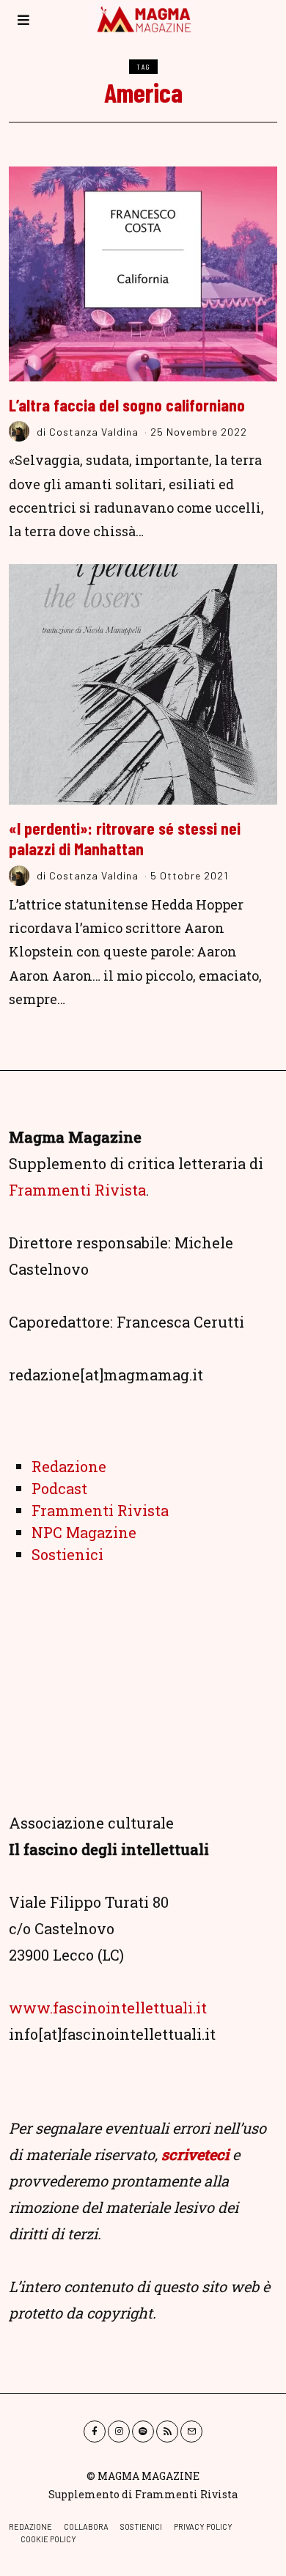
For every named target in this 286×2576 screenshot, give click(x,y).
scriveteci (195, 2154)
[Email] (191, 2432)
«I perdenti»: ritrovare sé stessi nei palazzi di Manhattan (125, 838)
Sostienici (67, 1554)
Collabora (86, 2526)
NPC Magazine (84, 1532)
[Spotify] (143, 2432)
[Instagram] (119, 2432)
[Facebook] (95, 2432)
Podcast (59, 1488)
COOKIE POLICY (48, 2539)
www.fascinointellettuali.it (108, 2008)
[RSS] (167, 2432)
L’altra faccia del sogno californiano (127, 405)
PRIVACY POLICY (203, 2526)
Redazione (69, 1466)
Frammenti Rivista (77, 1190)
